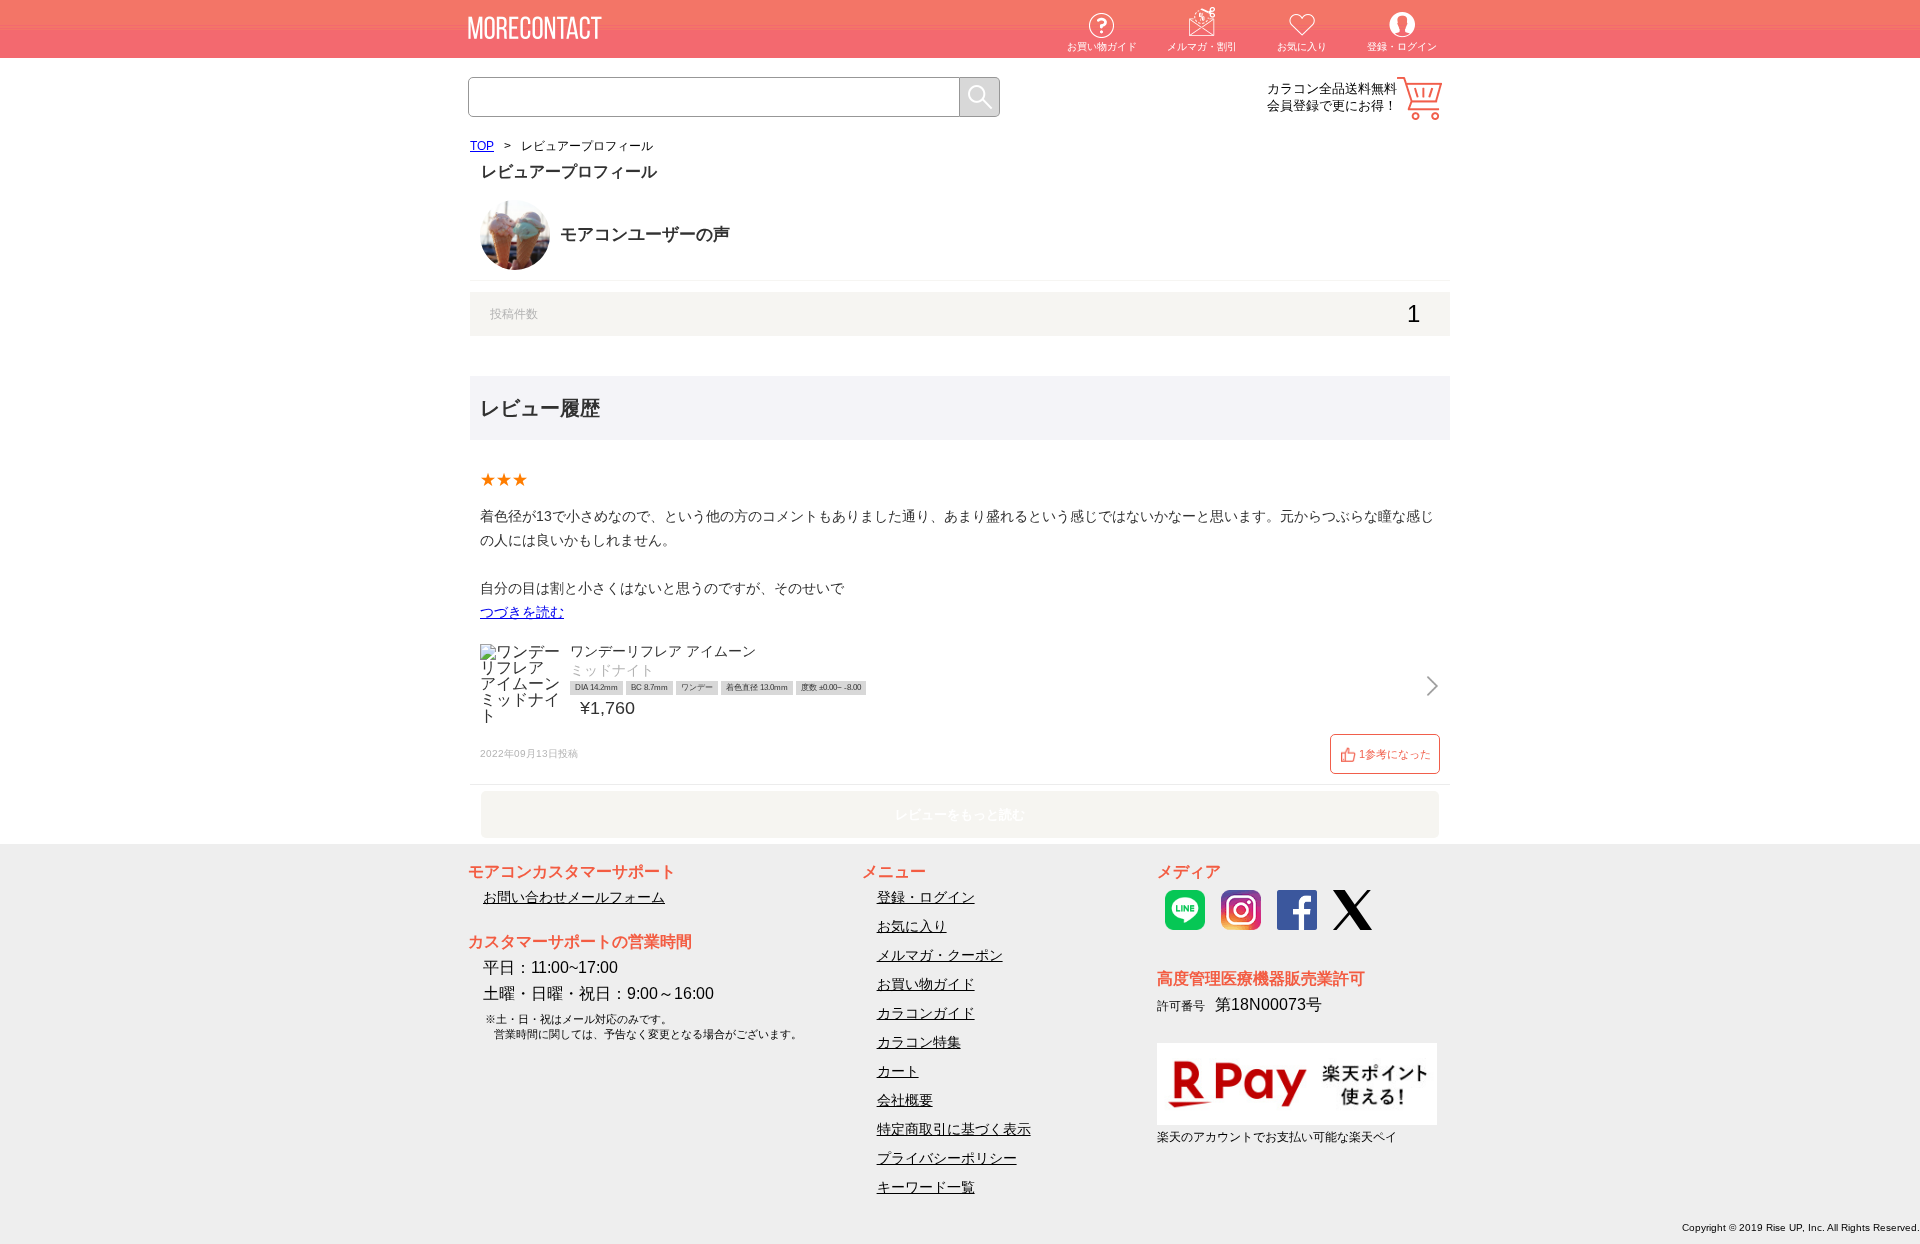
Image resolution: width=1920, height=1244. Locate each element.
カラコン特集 (919, 1042)
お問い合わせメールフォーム (574, 897)
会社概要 (905, 1100)
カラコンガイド (926, 1013)
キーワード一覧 (926, 1187)
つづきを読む (522, 612)
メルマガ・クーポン (940, 955)
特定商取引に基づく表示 (954, 1129)
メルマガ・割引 (1202, 46)
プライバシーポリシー (947, 1158)
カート (1419, 98)
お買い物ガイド (1102, 46)
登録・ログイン (1402, 46)
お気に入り (1302, 46)
